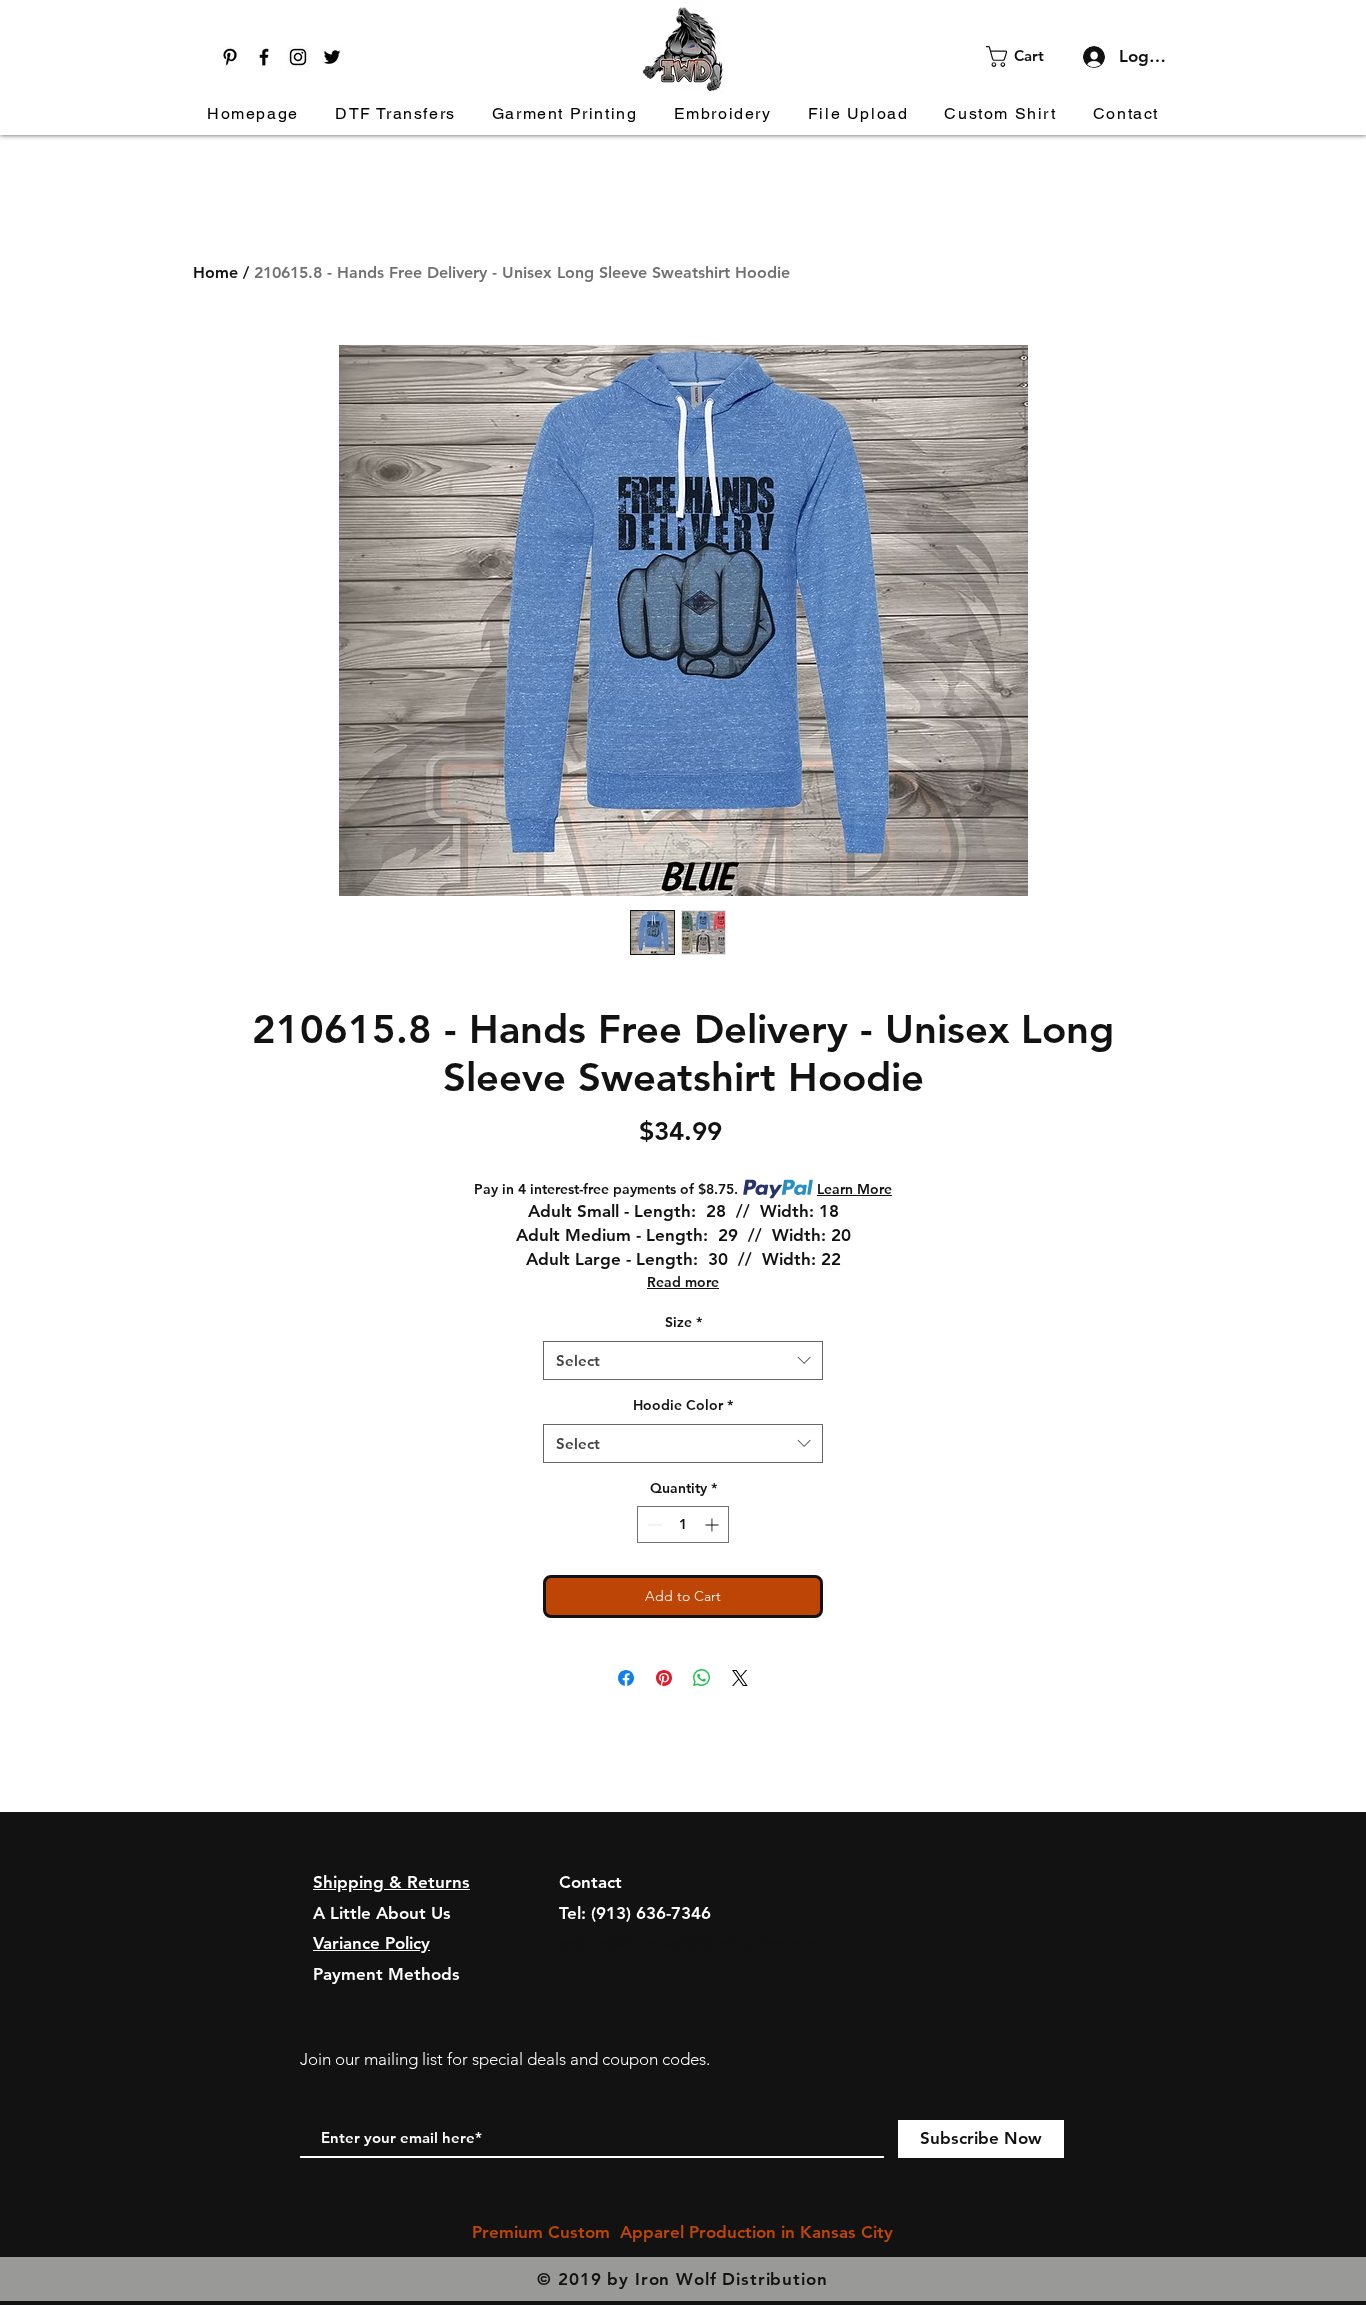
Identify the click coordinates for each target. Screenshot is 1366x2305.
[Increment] (713, 1524)
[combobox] (683, 1360)
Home (215, 272)
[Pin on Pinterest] (664, 1678)
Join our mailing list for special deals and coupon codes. (505, 2059)
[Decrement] (652, 1524)
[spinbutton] (683, 1524)
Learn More (854, 1189)
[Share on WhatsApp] (702, 1678)
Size (683, 1322)
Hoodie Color (683, 1405)
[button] (1027, 56)
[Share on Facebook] (626, 1678)
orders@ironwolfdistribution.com (690, 1943)
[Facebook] (264, 57)
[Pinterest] (230, 57)
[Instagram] (298, 57)
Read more (683, 1282)
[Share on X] (740, 1678)
